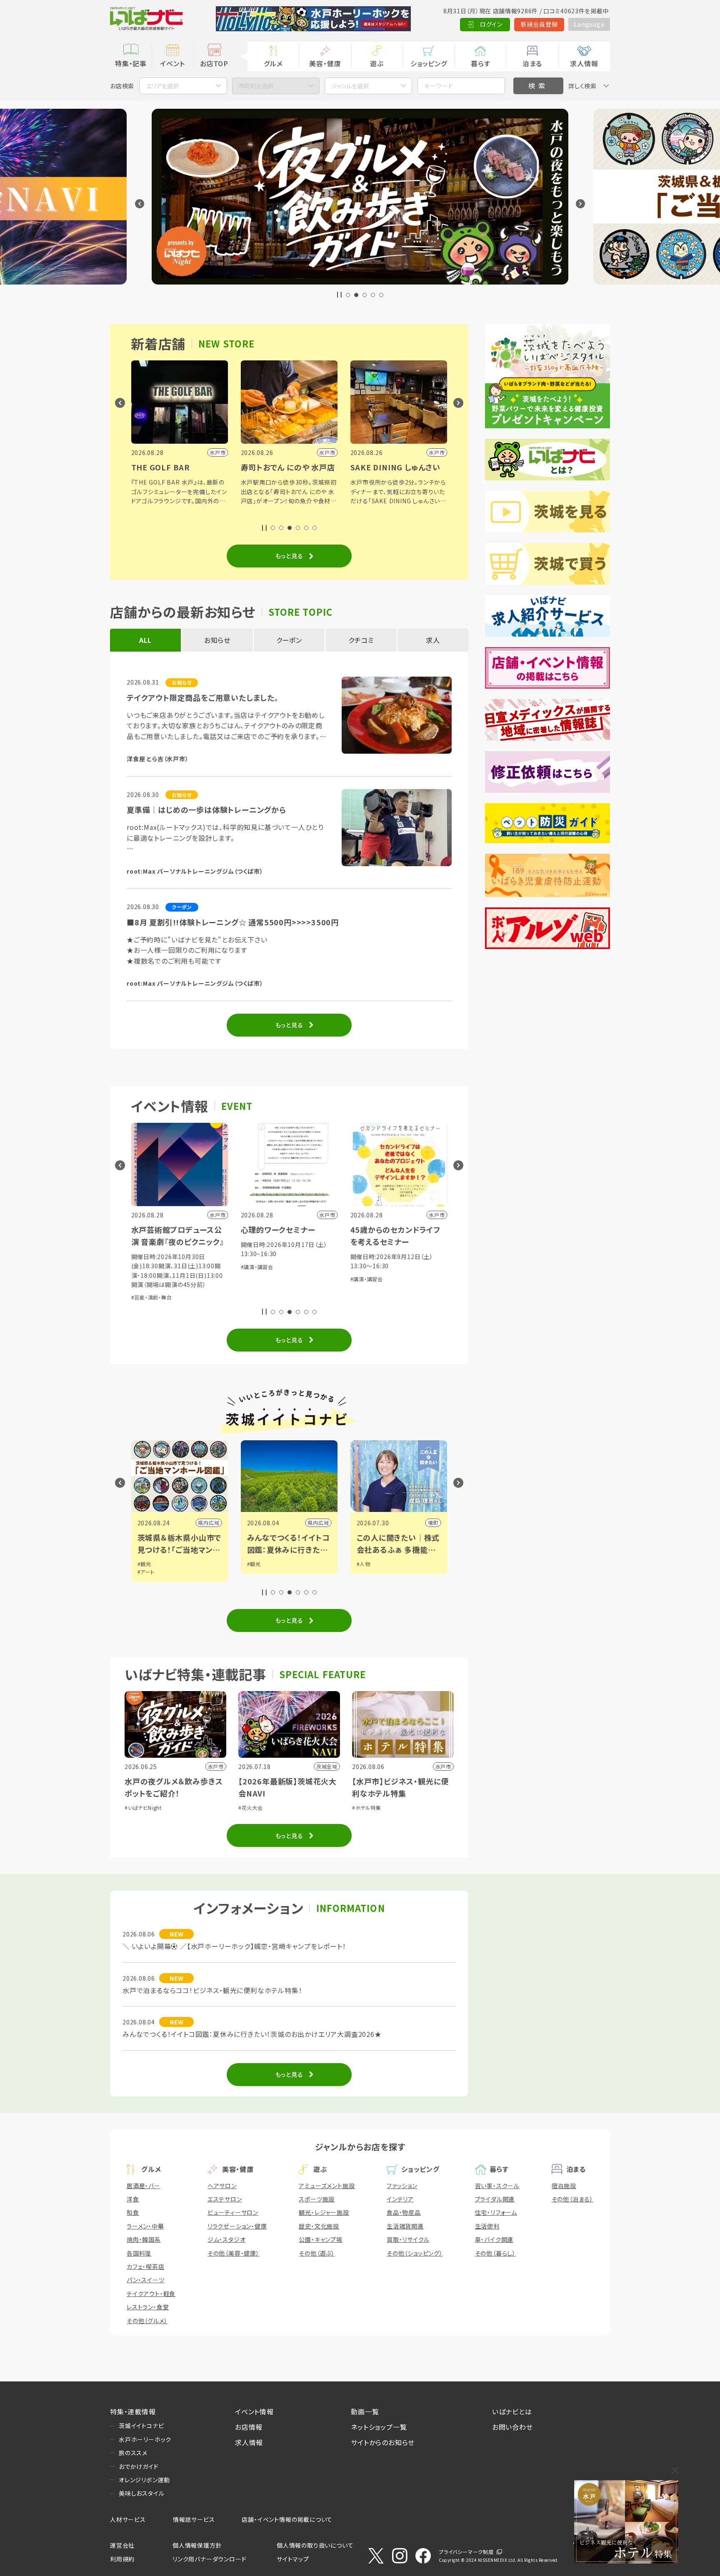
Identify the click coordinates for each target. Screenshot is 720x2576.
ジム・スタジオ (227, 2239)
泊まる (532, 63)
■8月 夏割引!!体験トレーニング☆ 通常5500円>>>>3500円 (233, 922)
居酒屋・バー (144, 2186)
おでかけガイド (139, 2466)
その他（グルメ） (147, 2321)
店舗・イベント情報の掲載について (287, 2519)
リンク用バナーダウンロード (209, 2559)
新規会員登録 (539, 24)
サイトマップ (293, 2559)
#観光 (144, 1564)
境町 (324, 1523)
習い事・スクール (497, 2186)
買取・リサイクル (408, 2239)
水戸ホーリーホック (145, 2439)
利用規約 (122, 2559)
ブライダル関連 (495, 2199)
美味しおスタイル (141, 2493)
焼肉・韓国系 (144, 2239)
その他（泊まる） (572, 2199)
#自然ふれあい (396, 1288)
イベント (172, 63)
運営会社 (122, 2545)
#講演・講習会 (148, 1267)
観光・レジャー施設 (324, 2212)
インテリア (400, 2199)
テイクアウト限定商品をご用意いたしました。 (203, 697)
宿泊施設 (564, 2186)
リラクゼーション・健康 (237, 2226)
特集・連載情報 (133, 2411)
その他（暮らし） (495, 2253)
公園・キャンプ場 (320, 2239)
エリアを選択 (162, 86)
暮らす (480, 63)
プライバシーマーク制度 (466, 2552)
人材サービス (128, 2519)
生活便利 (487, 2226)
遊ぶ (377, 63)
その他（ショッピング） (415, 2253)
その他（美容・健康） (234, 2253)
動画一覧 (365, 2411)
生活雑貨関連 (405, 2226)
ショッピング (429, 63)
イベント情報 (254, 2411)
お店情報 (249, 2427)
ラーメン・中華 (145, 2226)
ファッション (402, 2186)
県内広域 (209, 1523)
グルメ (273, 63)
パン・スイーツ (146, 2280)
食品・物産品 (404, 2212)
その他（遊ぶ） (317, 2253)
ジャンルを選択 (350, 86)
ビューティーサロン (233, 2212)
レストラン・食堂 (148, 2307)
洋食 (133, 2199)
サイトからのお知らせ (383, 2442)
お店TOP (214, 63)
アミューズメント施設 (327, 2186)
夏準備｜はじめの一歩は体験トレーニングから (206, 810)
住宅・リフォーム (496, 2212)
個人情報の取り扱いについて (315, 2545)
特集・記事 (131, 63)
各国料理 (139, 2253)
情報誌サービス (194, 2519)
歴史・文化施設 (319, 2226)
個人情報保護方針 (197, 2545)
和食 (133, 2212)
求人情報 (584, 63)
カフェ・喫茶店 (146, 2266)
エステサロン (225, 2199)
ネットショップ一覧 (379, 2427)
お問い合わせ (512, 2427)
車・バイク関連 (494, 2239)
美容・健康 (325, 63)
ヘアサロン (222, 2186)
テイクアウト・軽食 (151, 2294)
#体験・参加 (364, 1288)
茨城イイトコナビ (141, 2426)
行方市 (430, 1523)
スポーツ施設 (317, 2199)
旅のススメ (133, 2453)
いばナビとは (512, 2411)
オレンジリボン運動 (144, 2480)
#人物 (254, 1564)
